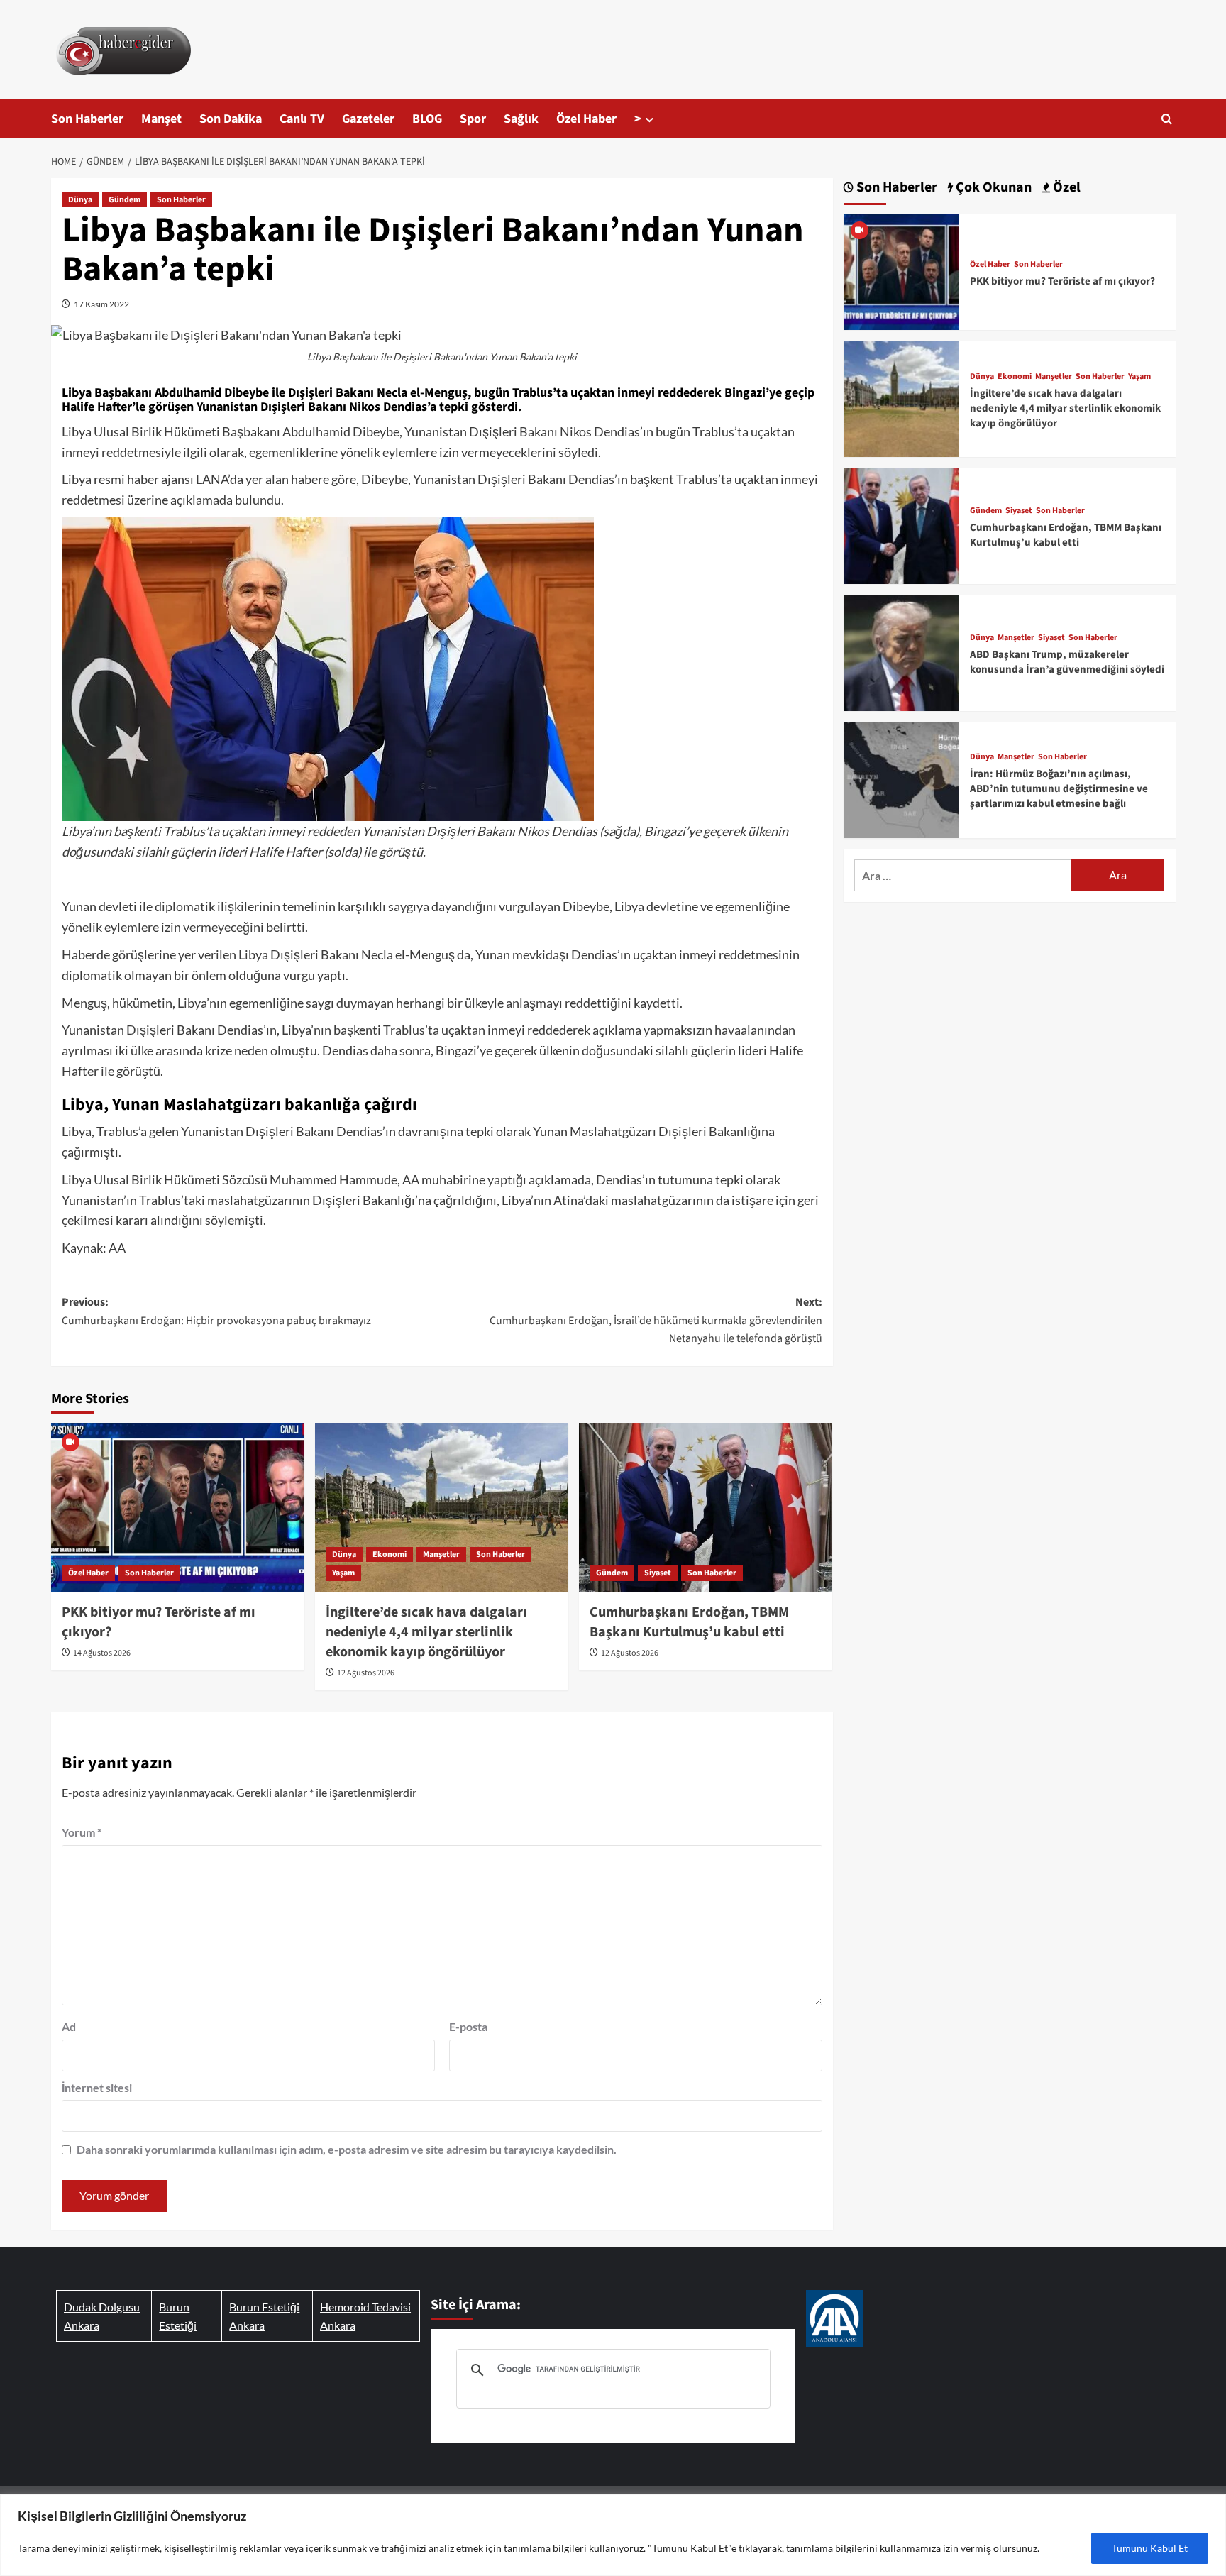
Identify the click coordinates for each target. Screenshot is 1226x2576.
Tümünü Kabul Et (1150, 2548)
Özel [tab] (1065, 188)
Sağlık (521, 119)
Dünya (80, 200)
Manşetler (441, 1554)
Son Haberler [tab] (895, 188)
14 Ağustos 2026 (102, 1653)
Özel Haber (586, 119)
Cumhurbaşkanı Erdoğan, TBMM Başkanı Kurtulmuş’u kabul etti (689, 1622)
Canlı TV (302, 119)
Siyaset (658, 1573)
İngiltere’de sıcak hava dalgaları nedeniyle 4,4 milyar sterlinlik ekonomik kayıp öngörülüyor (426, 1632)
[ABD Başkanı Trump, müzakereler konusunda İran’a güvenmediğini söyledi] (902, 651)
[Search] (1167, 119)
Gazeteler (368, 119)
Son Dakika (231, 119)
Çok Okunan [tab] (992, 188)
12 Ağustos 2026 (366, 1673)
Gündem (125, 200)
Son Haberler (87, 119)
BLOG (427, 119)
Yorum (82, 1832)
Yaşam (343, 1573)
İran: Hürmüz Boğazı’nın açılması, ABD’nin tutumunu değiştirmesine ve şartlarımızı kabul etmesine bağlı (1059, 789)
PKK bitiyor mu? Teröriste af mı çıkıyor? (1062, 281)
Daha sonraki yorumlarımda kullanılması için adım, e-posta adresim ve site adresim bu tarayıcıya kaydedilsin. (347, 2149)
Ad (69, 2026)
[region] (613, 2535)
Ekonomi (390, 1554)
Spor (473, 119)
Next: (656, 1320)
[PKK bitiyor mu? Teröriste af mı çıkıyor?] (178, 1507)
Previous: (216, 1311)
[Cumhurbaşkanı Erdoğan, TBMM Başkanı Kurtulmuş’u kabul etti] (706, 1507)
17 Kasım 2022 (101, 304)
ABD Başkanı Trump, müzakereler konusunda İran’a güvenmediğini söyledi (1067, 662)
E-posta (468, 2026)
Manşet (161, 119)
